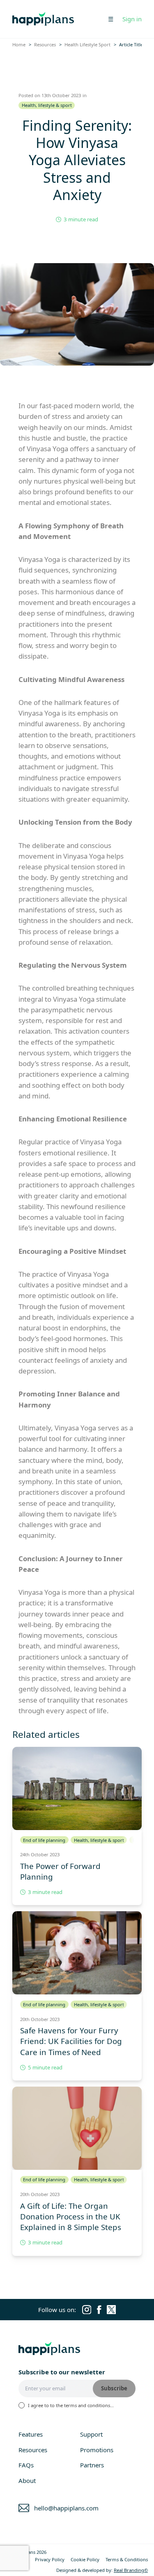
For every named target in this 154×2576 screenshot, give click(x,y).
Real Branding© (131, 2570)
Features (31, 2434)
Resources (45, 44)
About (27, 2481)
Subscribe (114, 2388)
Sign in (132, 19)
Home (19, 44)
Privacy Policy (50, 2559)
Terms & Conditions (127, 2559)
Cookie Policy (85, 2559)
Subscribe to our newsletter (62, 2372)
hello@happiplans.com (66, 2508)
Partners (92, 2465)
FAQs (26, 2465)
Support (91, 2434)
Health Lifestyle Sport (87, 44)
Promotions (97, 2450)
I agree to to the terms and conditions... (71, 2405)
